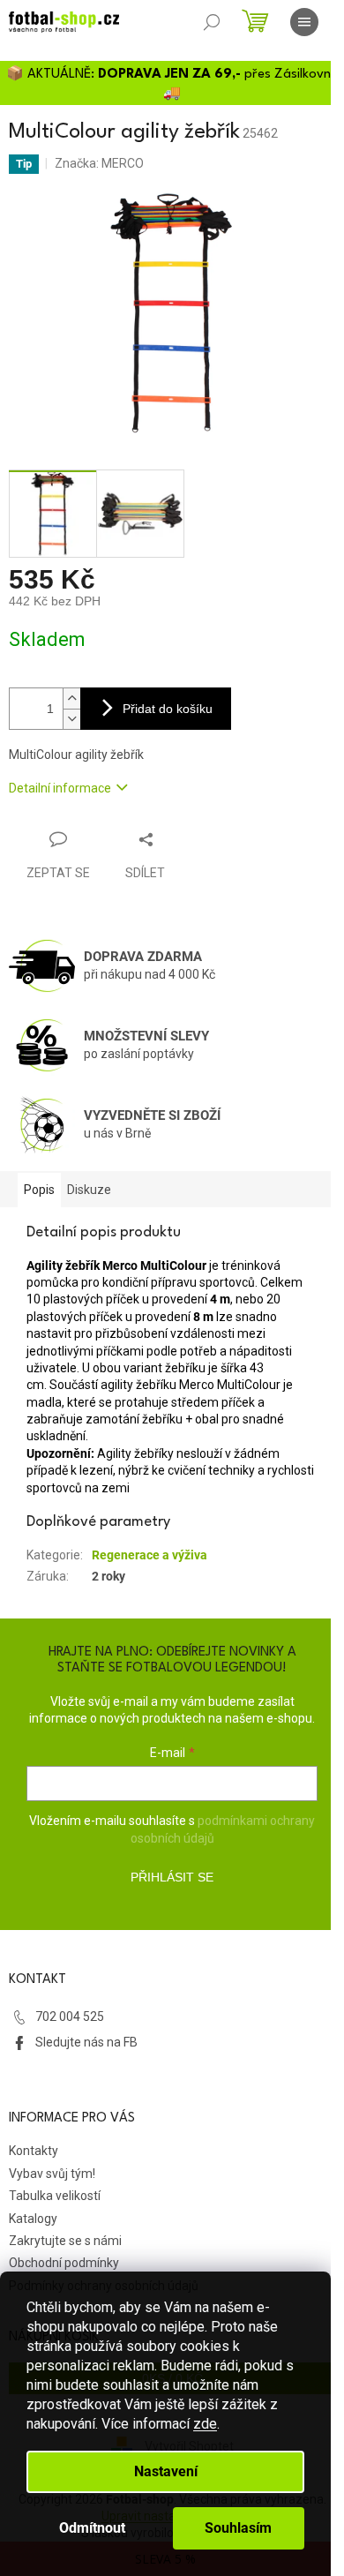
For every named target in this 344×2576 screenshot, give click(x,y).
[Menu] (304, 22)
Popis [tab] (39, 1190)
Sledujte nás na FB (86, 2042)
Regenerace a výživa (150, 1555)
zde (205, 2424)
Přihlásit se (172, 1877)
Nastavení (166, 2471)
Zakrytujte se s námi (65, 2241)
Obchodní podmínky (64, 2263)
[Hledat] (212, 22)
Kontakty (34, 2151)
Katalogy (33, 2219)
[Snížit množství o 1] (71, 719)
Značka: (99, 163)
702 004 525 (70, 2016)
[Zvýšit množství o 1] (71, 698)
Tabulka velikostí (55, 2196)
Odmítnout (92, 2528)
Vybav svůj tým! (52, 2174)
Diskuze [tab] (89, 1190)
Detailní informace (60, 788)
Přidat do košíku (168, 709)
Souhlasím (238, 2528)
